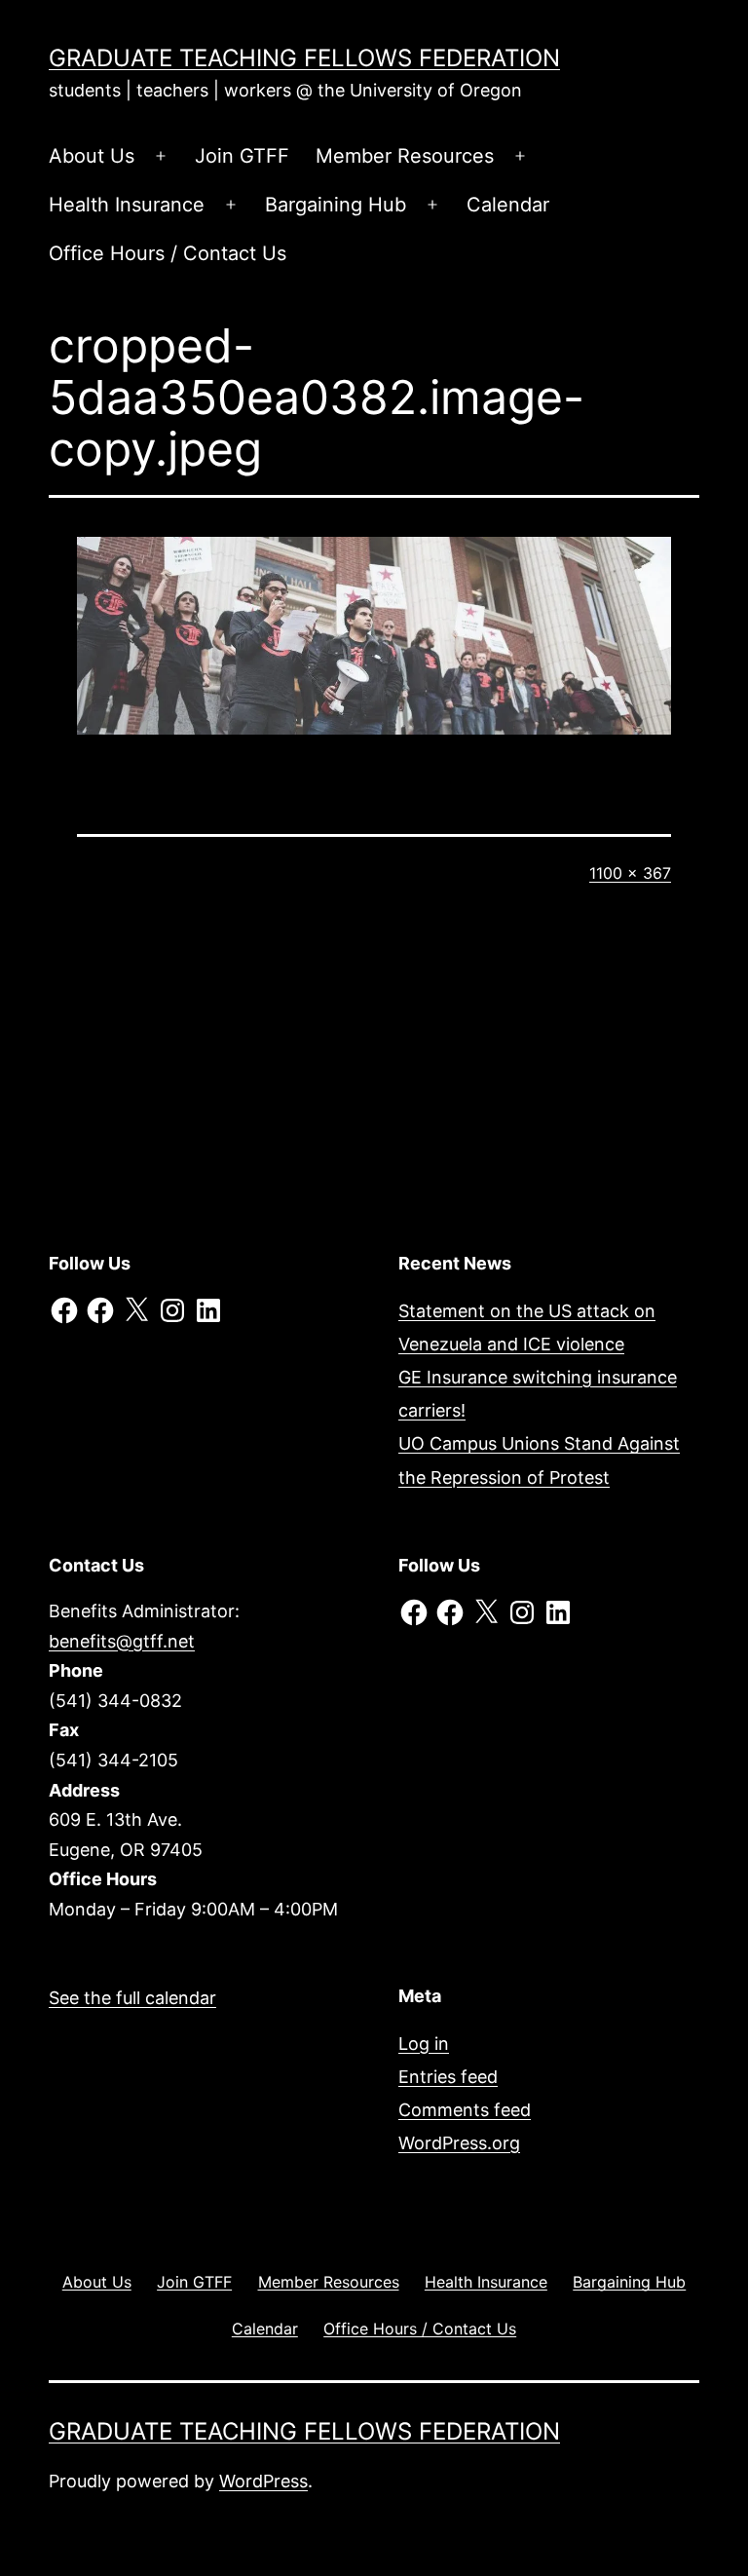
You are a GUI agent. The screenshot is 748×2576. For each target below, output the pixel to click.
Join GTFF (242, 156)
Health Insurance (127, 205)
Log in (424, 2044)
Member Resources (405, 156)
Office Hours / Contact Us (168, 253)
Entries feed (448, 2077)
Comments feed (465, 2110)
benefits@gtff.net (122, 1641)
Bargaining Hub (336, 205)
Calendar (508, 205)
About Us (92, 156)
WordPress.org (459, 2143)
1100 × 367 (630, 873)
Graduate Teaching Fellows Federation (304, 58)
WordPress (263, 2481)
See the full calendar (132, 1998)
